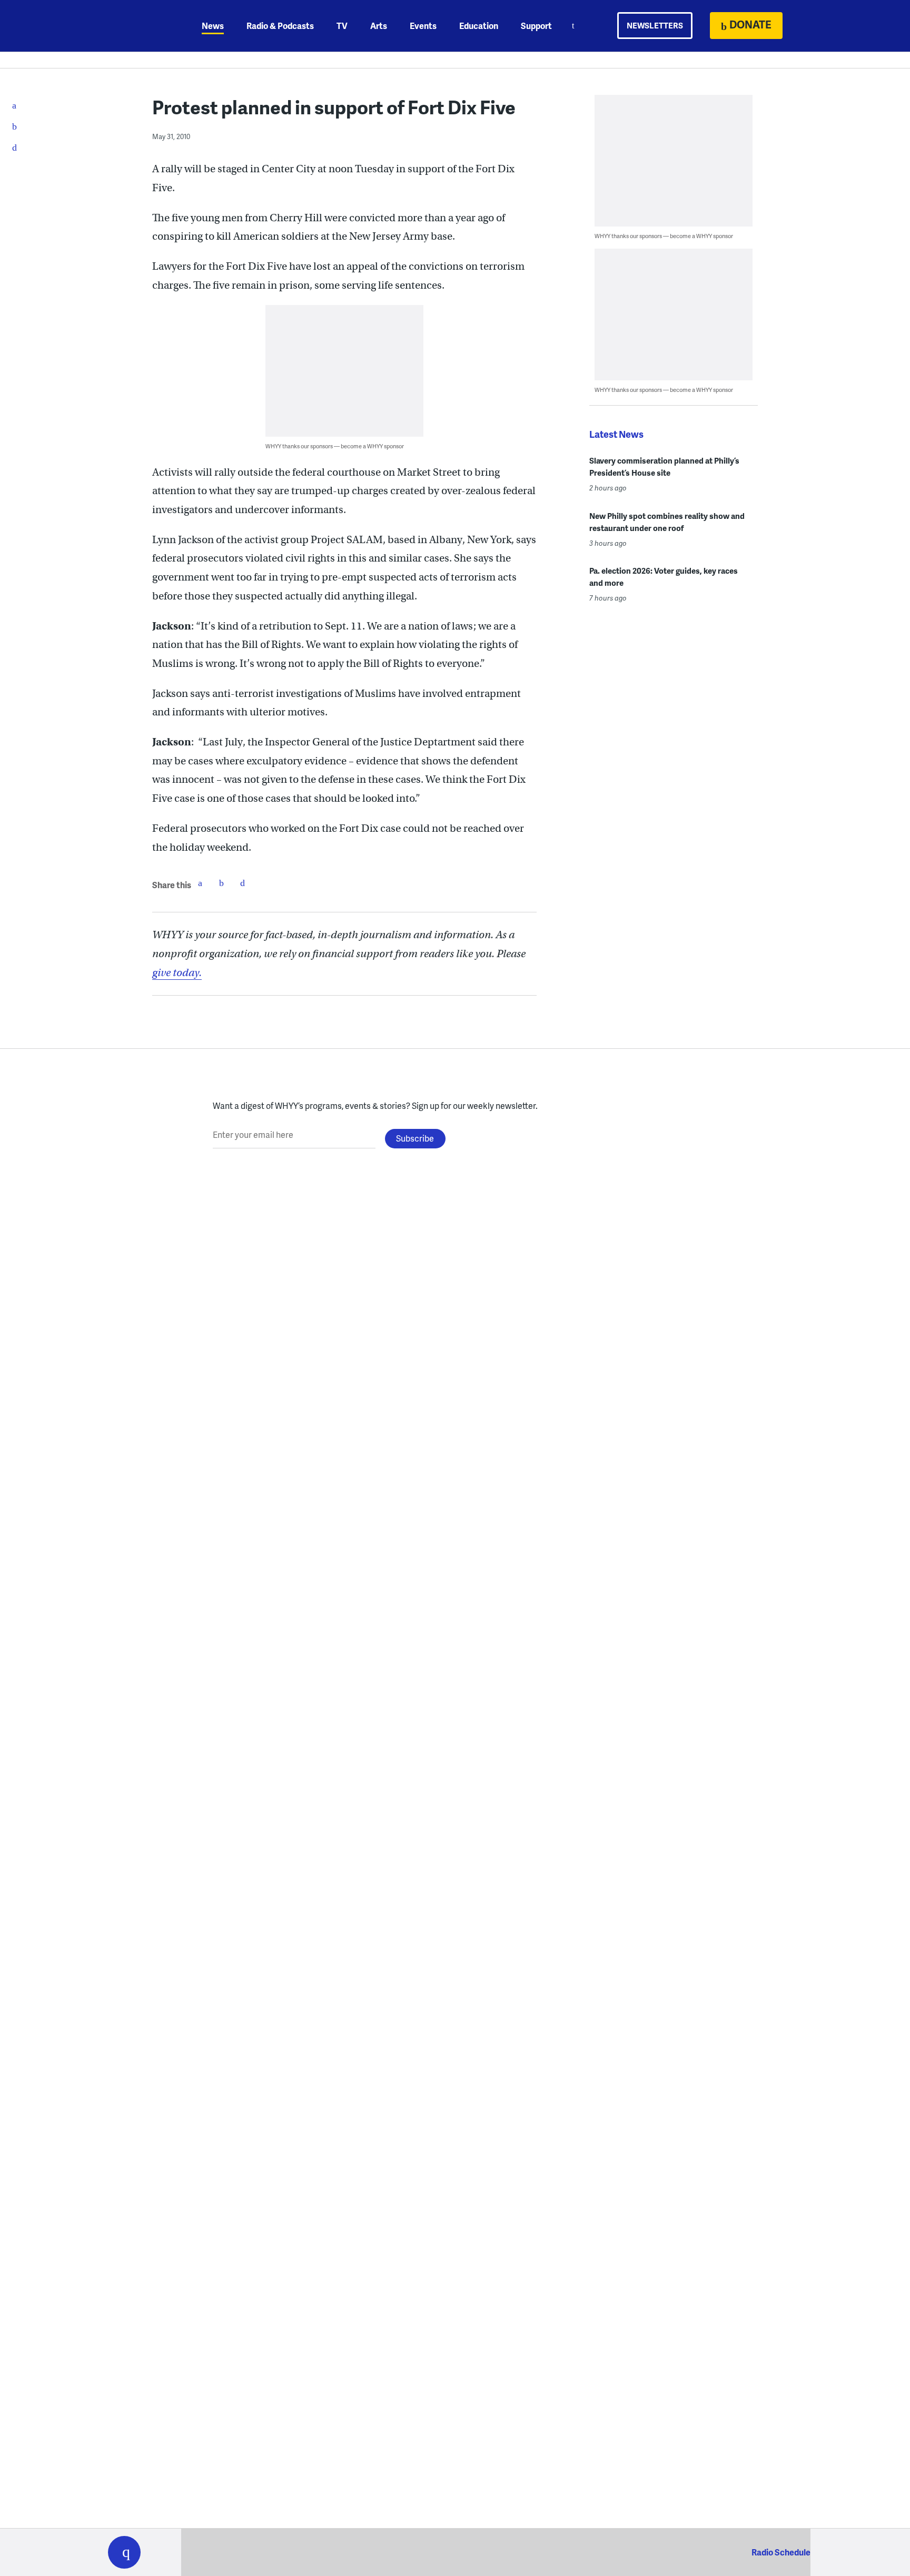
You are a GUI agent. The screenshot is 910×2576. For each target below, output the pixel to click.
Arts (379, 26)
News (213, 26)
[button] (124, 2552)
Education (479, 26)
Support (536, 26)
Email (242, 883)
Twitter (221, 883)
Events (423, 26)
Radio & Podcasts (280, 26)
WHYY (138, 26)
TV (342, 26)
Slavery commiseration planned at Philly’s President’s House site (664, 466)
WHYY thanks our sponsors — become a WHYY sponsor (335, 446)
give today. (177, 973)
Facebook (200, 883)
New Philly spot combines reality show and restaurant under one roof (667, 522)
